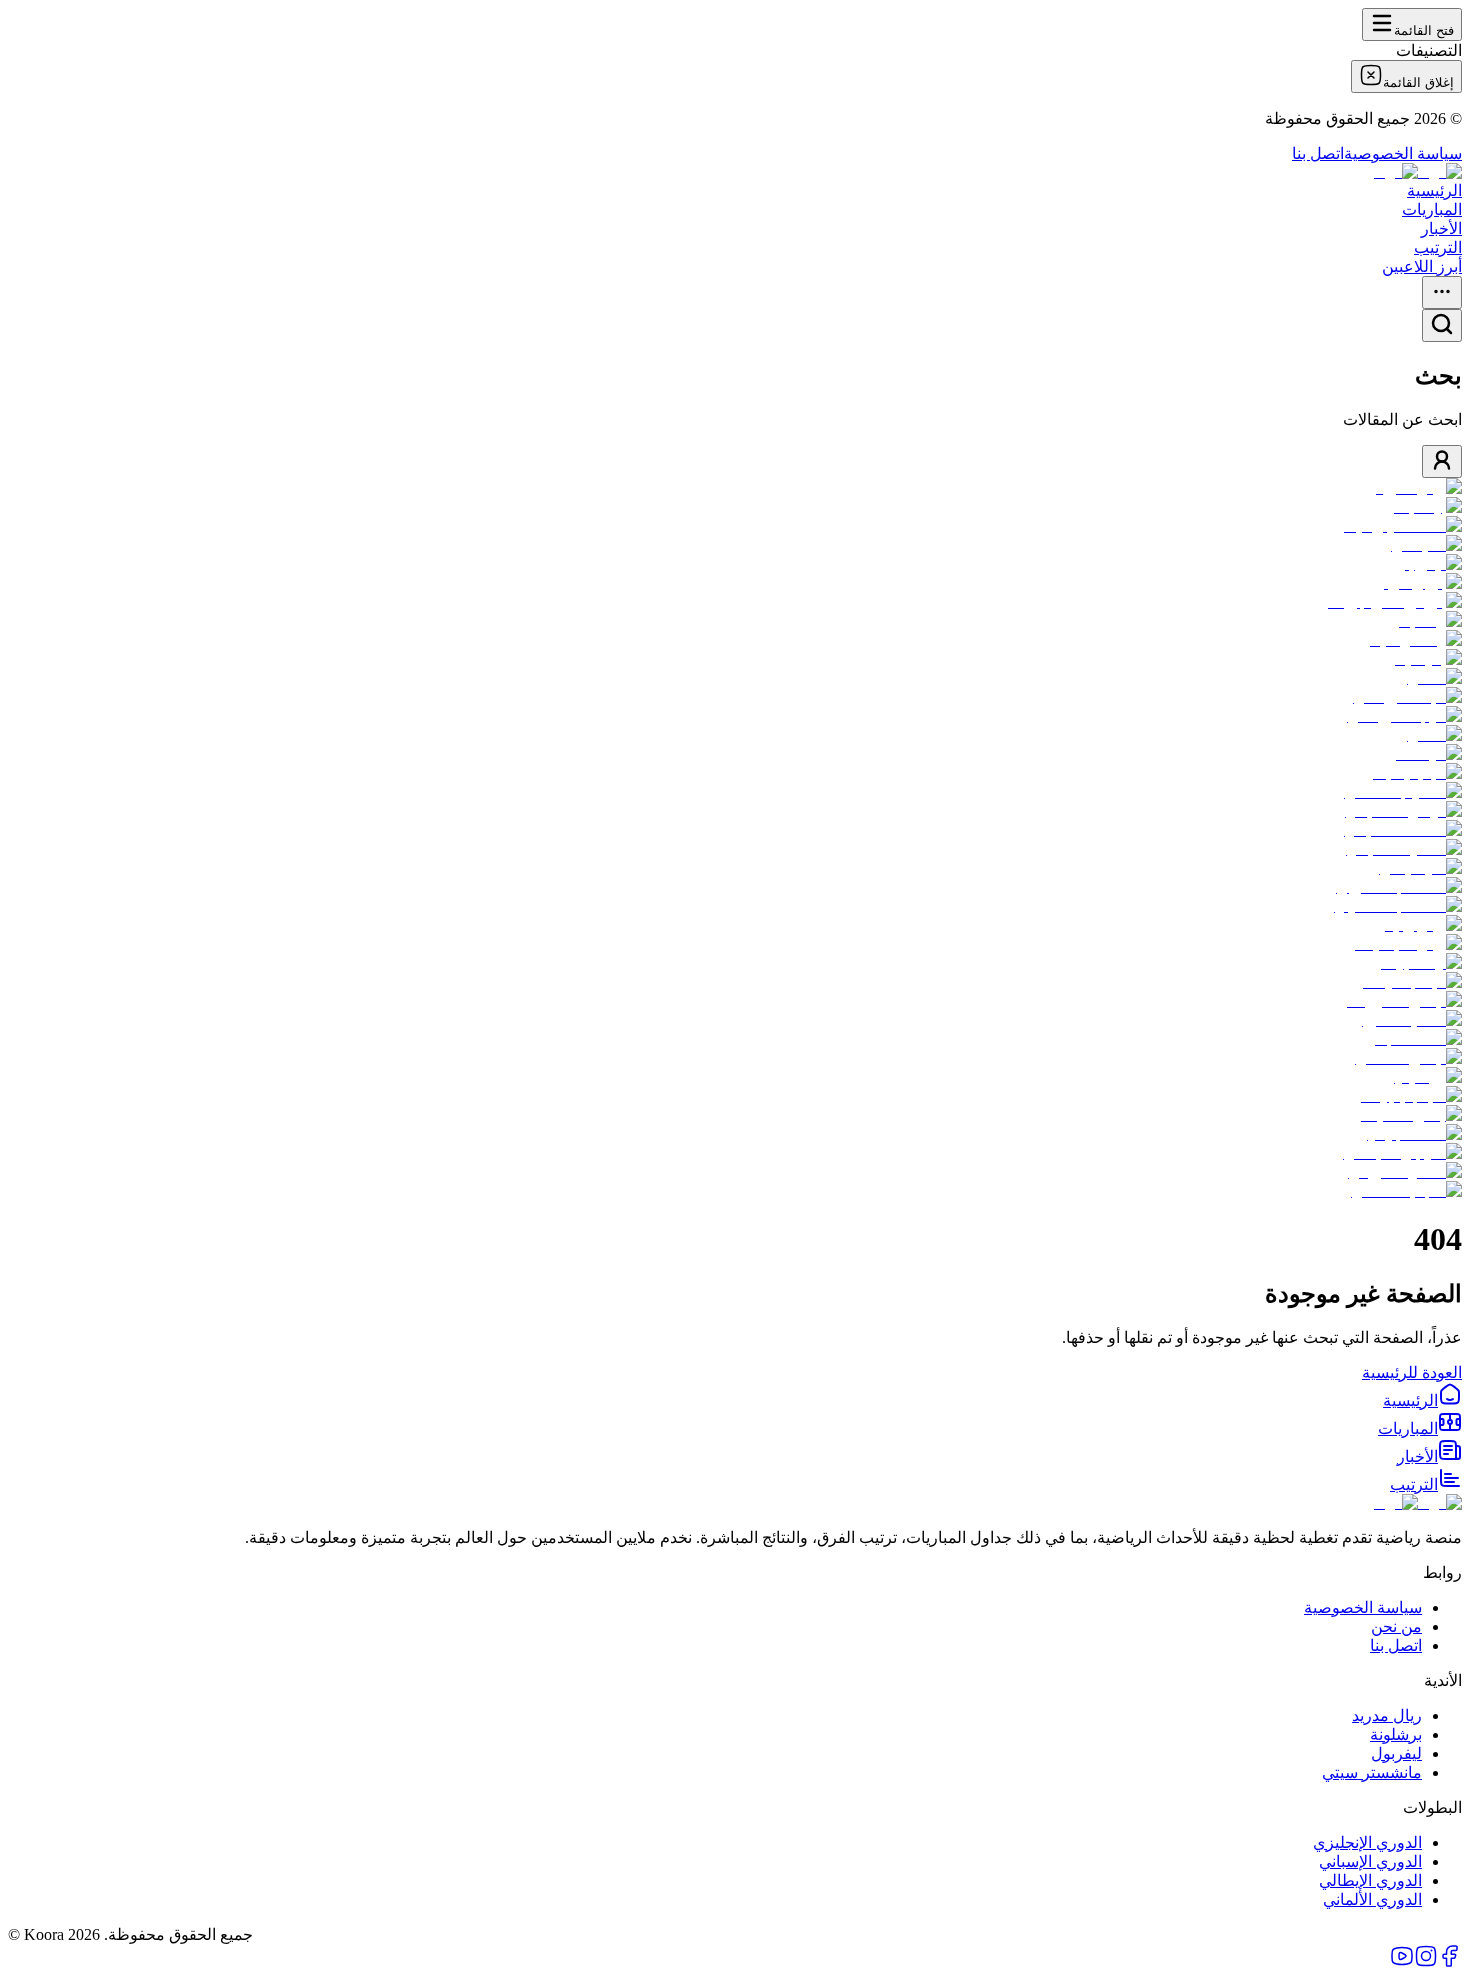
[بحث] (1442, 325)
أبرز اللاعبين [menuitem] (1422, 266)
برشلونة (1396, 1734)
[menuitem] (1422, 1400)
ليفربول (1396, 1753)
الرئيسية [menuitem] (1434, 190)
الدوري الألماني (1372, 1899)
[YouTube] (1402, 1962)
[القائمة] (1442, 292)
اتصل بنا (1318, 153)
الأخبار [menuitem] (1441, 228)
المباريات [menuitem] (1432, 209)
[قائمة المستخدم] (1442, 461)
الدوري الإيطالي (1370, 1880)
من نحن (1396, 1626)
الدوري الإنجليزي (1367, 1842)
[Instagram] (1426, 1962)
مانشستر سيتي (1372, 1772)
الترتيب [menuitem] (1438, 247)
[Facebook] (1450, 1962)
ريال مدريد (1387, 1715)
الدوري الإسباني (1370, 1861)
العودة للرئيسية (1412, 1372)
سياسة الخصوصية (1403, 153)
